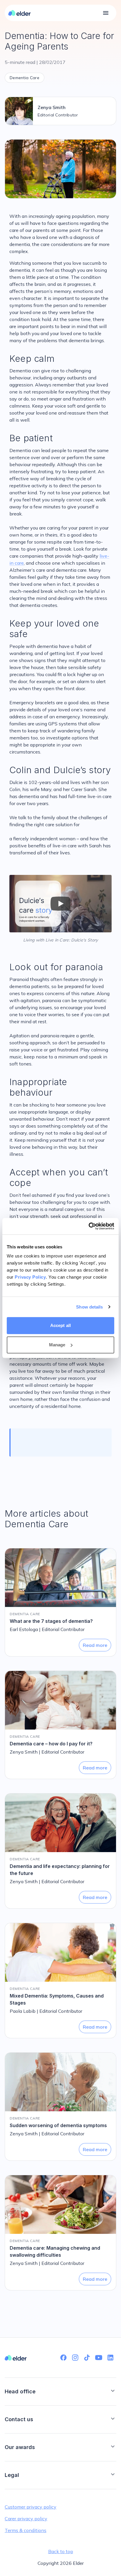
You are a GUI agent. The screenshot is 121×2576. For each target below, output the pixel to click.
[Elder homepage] (20, 13)
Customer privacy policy (31, 2507)
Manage (57, 1345)
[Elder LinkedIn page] (110, 2358)
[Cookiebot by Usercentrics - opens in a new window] (89, 1226)
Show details (89, 1307)
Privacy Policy (30, 1277)
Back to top (61, 2551)
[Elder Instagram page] (75, 2358)
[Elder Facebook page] (63, 2358)
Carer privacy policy (26, 2519)
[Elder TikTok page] (87, 2358)
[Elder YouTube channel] (99, 2358)
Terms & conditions (26, 2530)
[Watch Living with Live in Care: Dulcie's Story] (60, 904)
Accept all (60, 1325)
